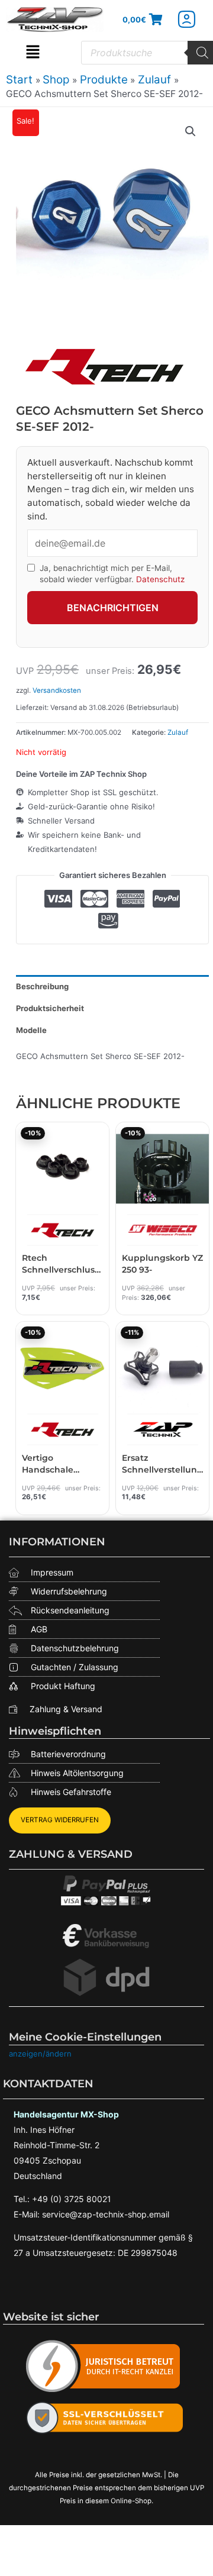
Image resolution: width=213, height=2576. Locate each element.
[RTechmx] (105, 366)
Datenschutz (160, 579)
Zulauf (178, 732)
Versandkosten (57, 690)
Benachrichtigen (113, 608)
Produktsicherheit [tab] (50, 1008)
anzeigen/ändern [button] (40, 2054)
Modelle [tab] (31, 1030)
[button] (33, 53)
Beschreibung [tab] (42, 986)
